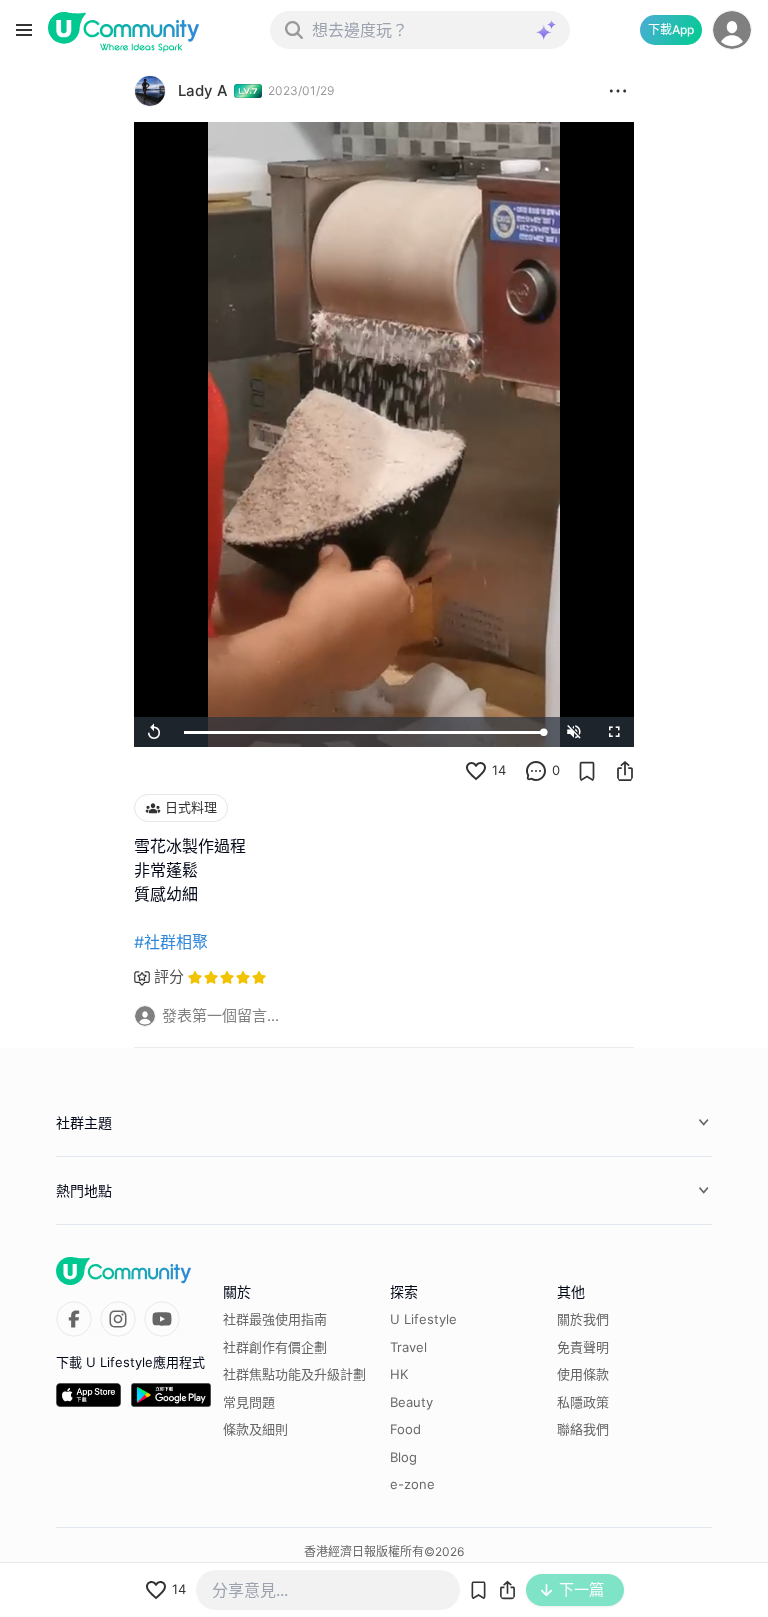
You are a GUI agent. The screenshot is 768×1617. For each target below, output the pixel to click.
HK (399, 1374)
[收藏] (587, 771)
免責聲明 (583, 1347)
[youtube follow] (162, 1319)
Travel (408, 1347)
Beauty (411, 1402)
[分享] (625, 771)
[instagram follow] (118, 1319)
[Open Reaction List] (618, 91)
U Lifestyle (423, 1319)
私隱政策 (583, 1402)
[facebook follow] (74, 1319)
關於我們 (583, 1319)
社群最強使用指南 (275, 1319)
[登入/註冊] (732, 30)
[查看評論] (536, 771)
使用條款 (583, 1374)
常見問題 (249, 1402)
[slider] (364, 732)
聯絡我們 (583, 1429)
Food (405, 1429)
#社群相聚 (171, 942)
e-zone (412, 1484)
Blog (403, 1457)
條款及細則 (255, 1429)
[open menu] (24, 30)
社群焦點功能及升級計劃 (294, 1374)
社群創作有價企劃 (275, 1347)
